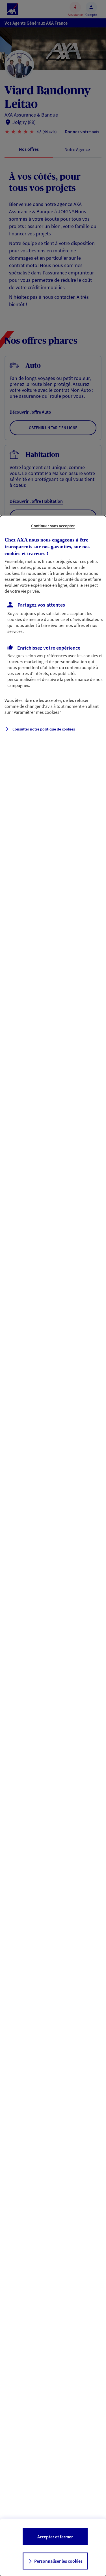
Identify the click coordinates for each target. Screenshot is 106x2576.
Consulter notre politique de (44, 729)
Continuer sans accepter (53, 526)
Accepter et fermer (55, 2537)
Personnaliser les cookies (58, 2561)
